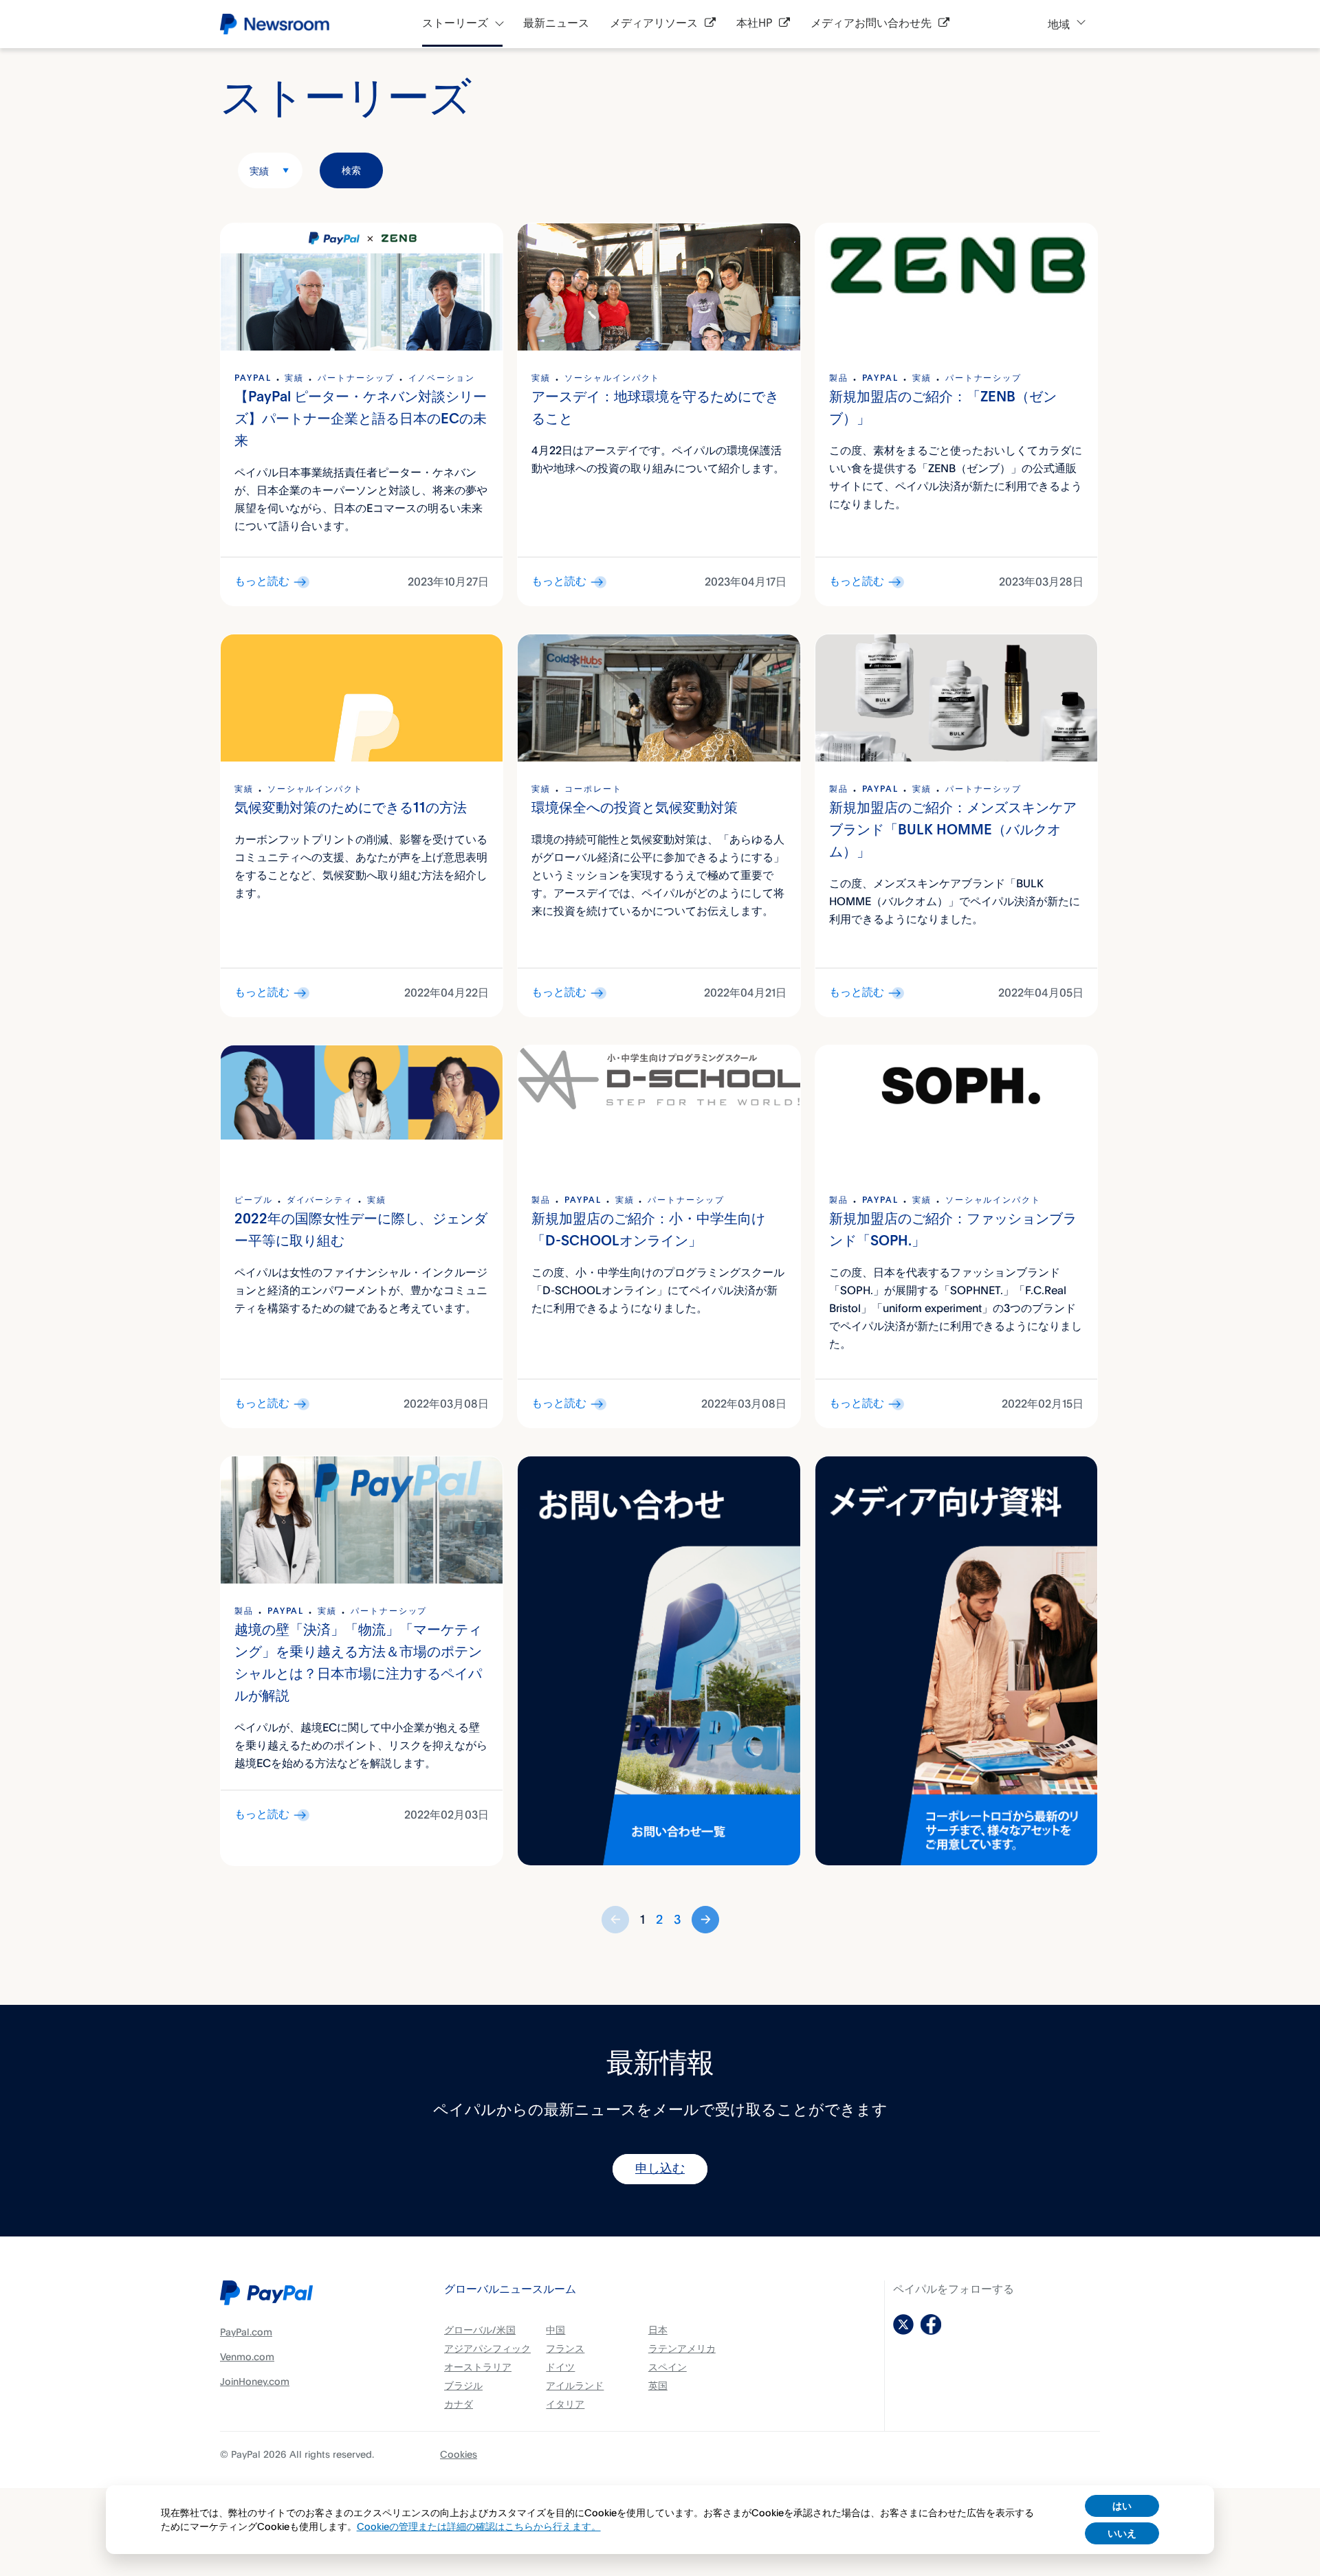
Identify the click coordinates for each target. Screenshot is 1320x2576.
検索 (351, 170)
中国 (555, 2330)
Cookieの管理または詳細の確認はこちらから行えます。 (479, 2526)
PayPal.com (246, 2332)
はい (1122, 2506)
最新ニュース (556, 24)
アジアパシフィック (487, 2348)
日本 (658, 2330)
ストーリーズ (455, 24)
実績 (259, 171)
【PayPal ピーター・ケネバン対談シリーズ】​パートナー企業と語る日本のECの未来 (361, 420)
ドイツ (560, 2367)
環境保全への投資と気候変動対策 (635, 809)
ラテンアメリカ (682, 2348)
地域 (1059, 24)
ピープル (254, 1201)
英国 (658, 2385)
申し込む (660, 2169)
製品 (839, 379)
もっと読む (262, 582)
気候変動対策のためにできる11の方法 (351, 809)
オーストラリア (478, 2367)
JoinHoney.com (255, 2381)
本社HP (754, 24)
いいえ (1122, 2533)
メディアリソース (654, 24)
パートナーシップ (356, 379)
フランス (565, 2348)
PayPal (253, 379)
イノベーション (442, 379)
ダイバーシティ (320, 1201)
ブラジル (463, 2385)
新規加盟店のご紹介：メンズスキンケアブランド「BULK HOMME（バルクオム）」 (953, 831)
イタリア (565, 2404)
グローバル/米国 (480, 2330)
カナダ (459, 2404)
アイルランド (575, 2385)
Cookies (459, 2454)
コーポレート (593, 790)
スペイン (668, 2367)
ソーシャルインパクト (612, 379)
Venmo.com (247, 2356)
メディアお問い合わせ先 (871, 24)
